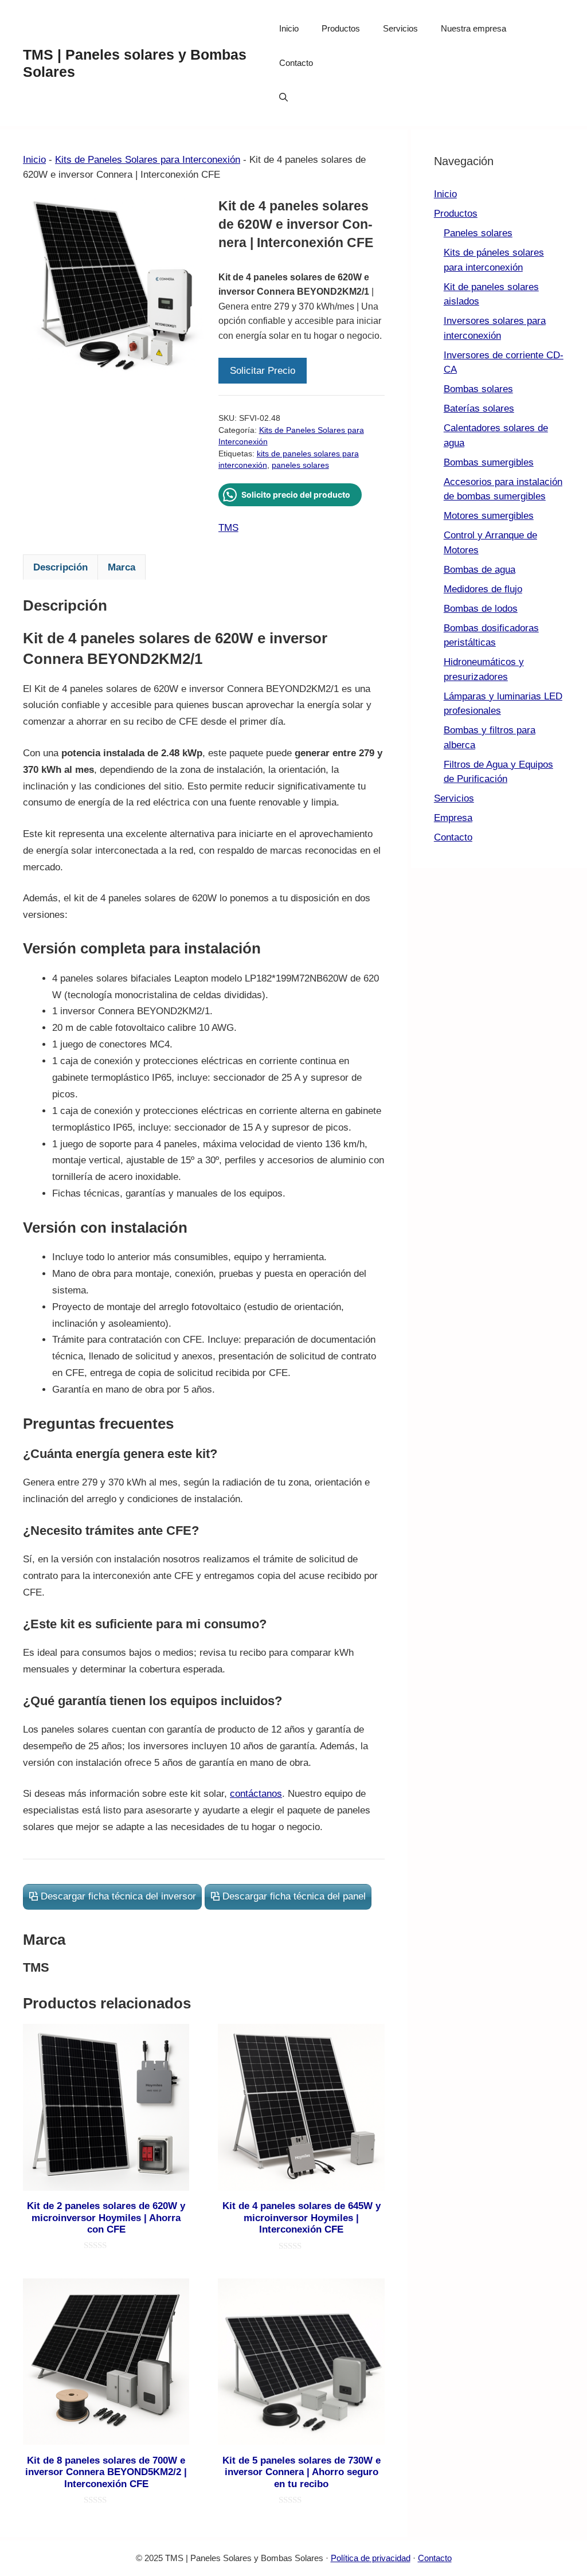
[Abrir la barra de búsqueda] (283, 97)
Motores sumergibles (489, 516)
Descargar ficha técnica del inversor (118, 1896)
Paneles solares (478, 233)
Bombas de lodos (481, 609)
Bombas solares (478, 389)
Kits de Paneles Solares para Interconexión (148, 160)
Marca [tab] (122, 567)
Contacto (296, 63)
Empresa (453, 818)
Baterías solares (479, 409)
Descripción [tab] (60, 567)
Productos (341, 28)
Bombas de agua (480, 570)
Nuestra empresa (473, 28)
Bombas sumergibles (489, 462)
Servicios (400, 28)
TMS (228, 528)
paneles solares (300, 465)
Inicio (289, 28)
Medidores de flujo (483, 589)
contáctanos (256, 1794)
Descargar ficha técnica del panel (294, 1896)
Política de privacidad (371, 2558)
